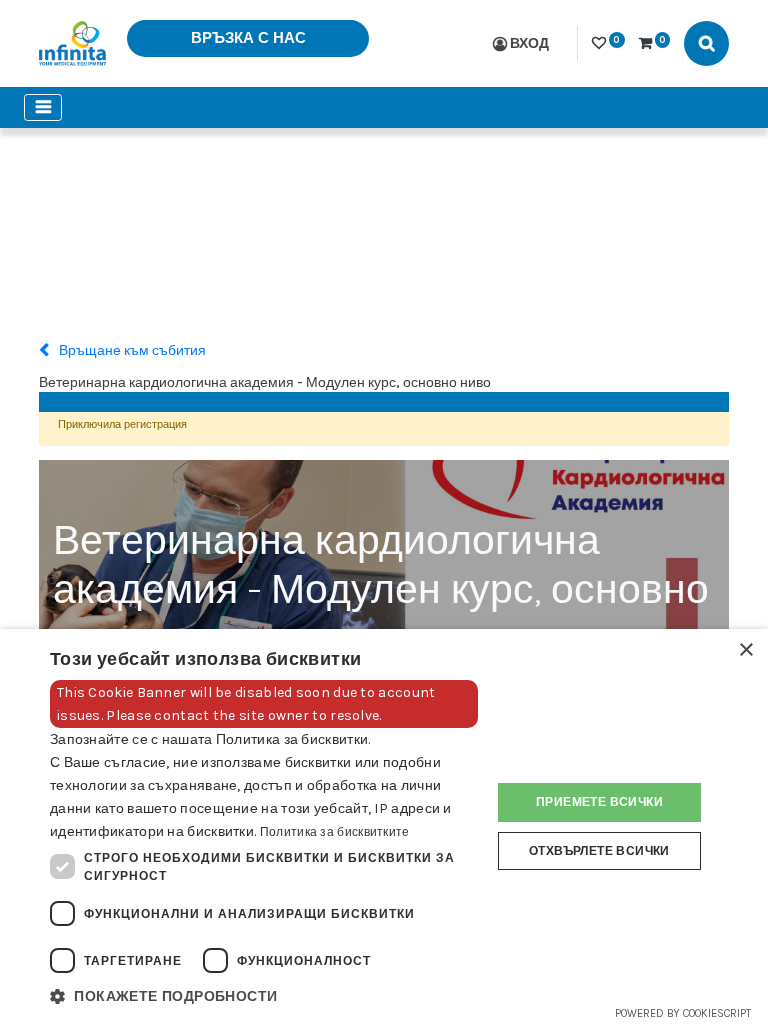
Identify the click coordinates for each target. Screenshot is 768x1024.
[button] (264, 996)
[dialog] (384, 826)
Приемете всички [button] (599, 802)
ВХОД (529, 43)
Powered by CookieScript (683, 1013)
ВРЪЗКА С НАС (248, 38)
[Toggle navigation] (43, 107)
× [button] (745, 650)
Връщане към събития (131, 350)
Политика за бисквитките (335, 832)
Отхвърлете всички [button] (599, 851)
